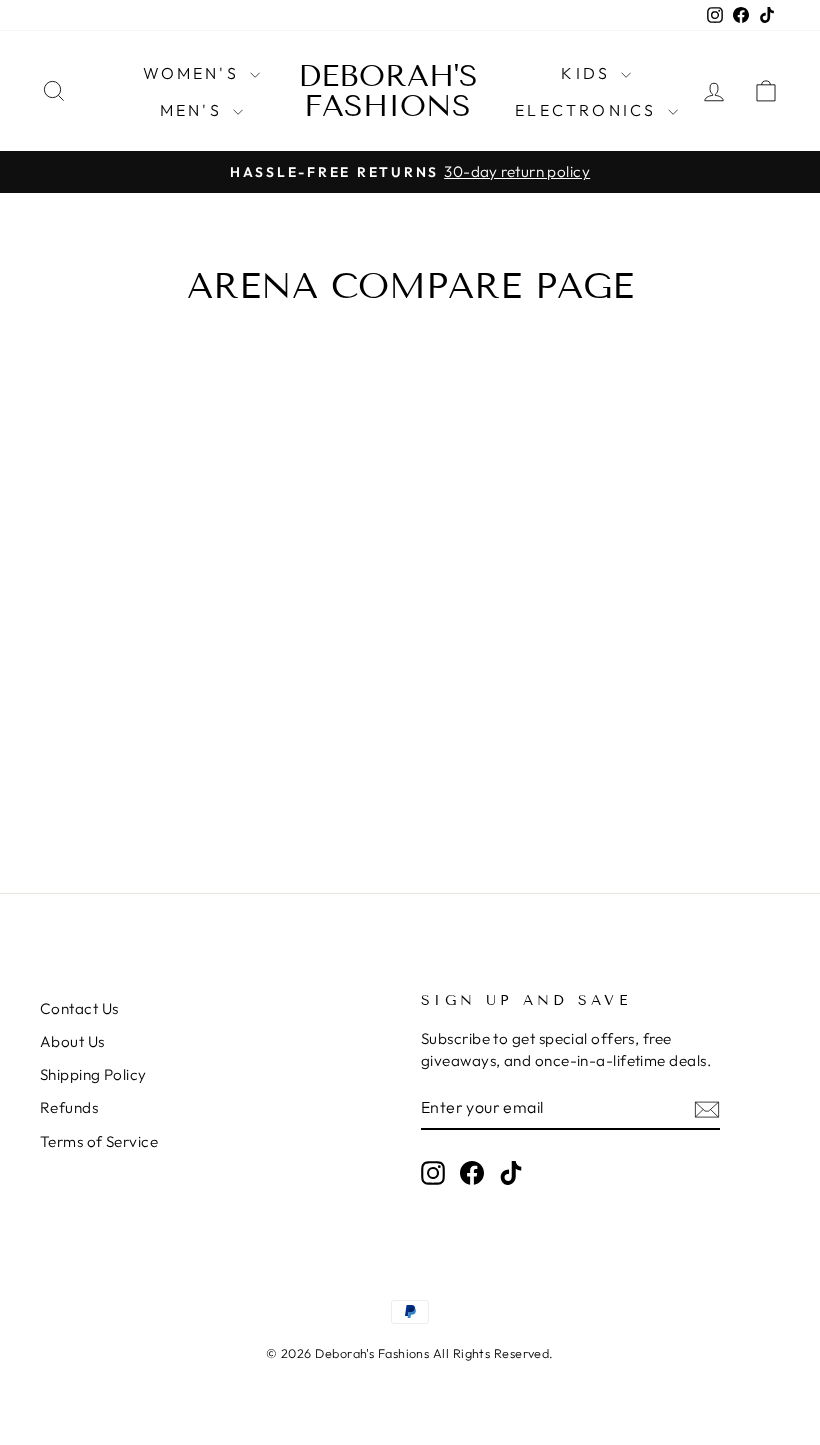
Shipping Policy (93, 1074)
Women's (194, 73)
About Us (72, 1041)
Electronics (588, 110)
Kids (588, 73)
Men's (194, 110)
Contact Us (79, 1008)
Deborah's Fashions (388, 91)
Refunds (69, 1107)
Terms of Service (99, 1141)
